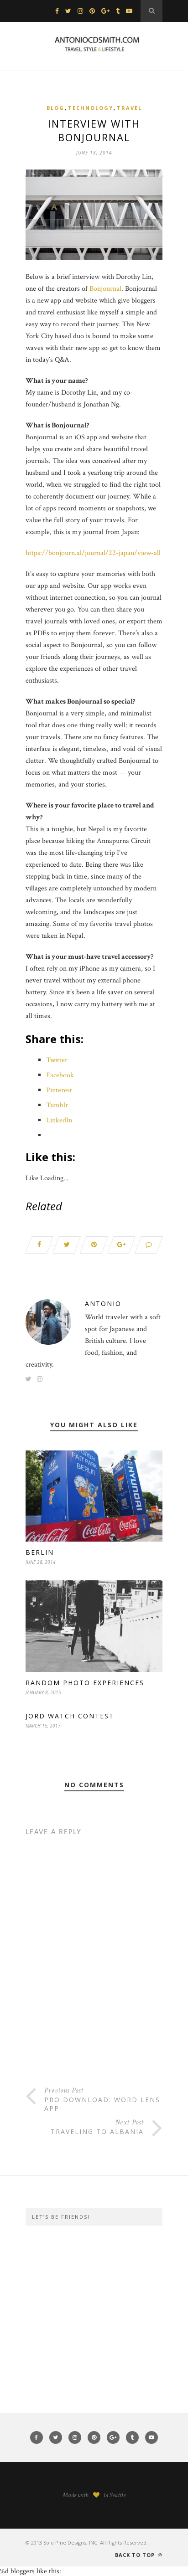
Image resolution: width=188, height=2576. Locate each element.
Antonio (103, 1303)
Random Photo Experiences (85, 1683)
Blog (55, 108)
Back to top (136, 2555)
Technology (91, 108)
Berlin (40, 1552)
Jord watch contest (70, 1716)
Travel (129, 108)
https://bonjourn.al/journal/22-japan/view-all (93, 553)
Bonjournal (105, 289)
